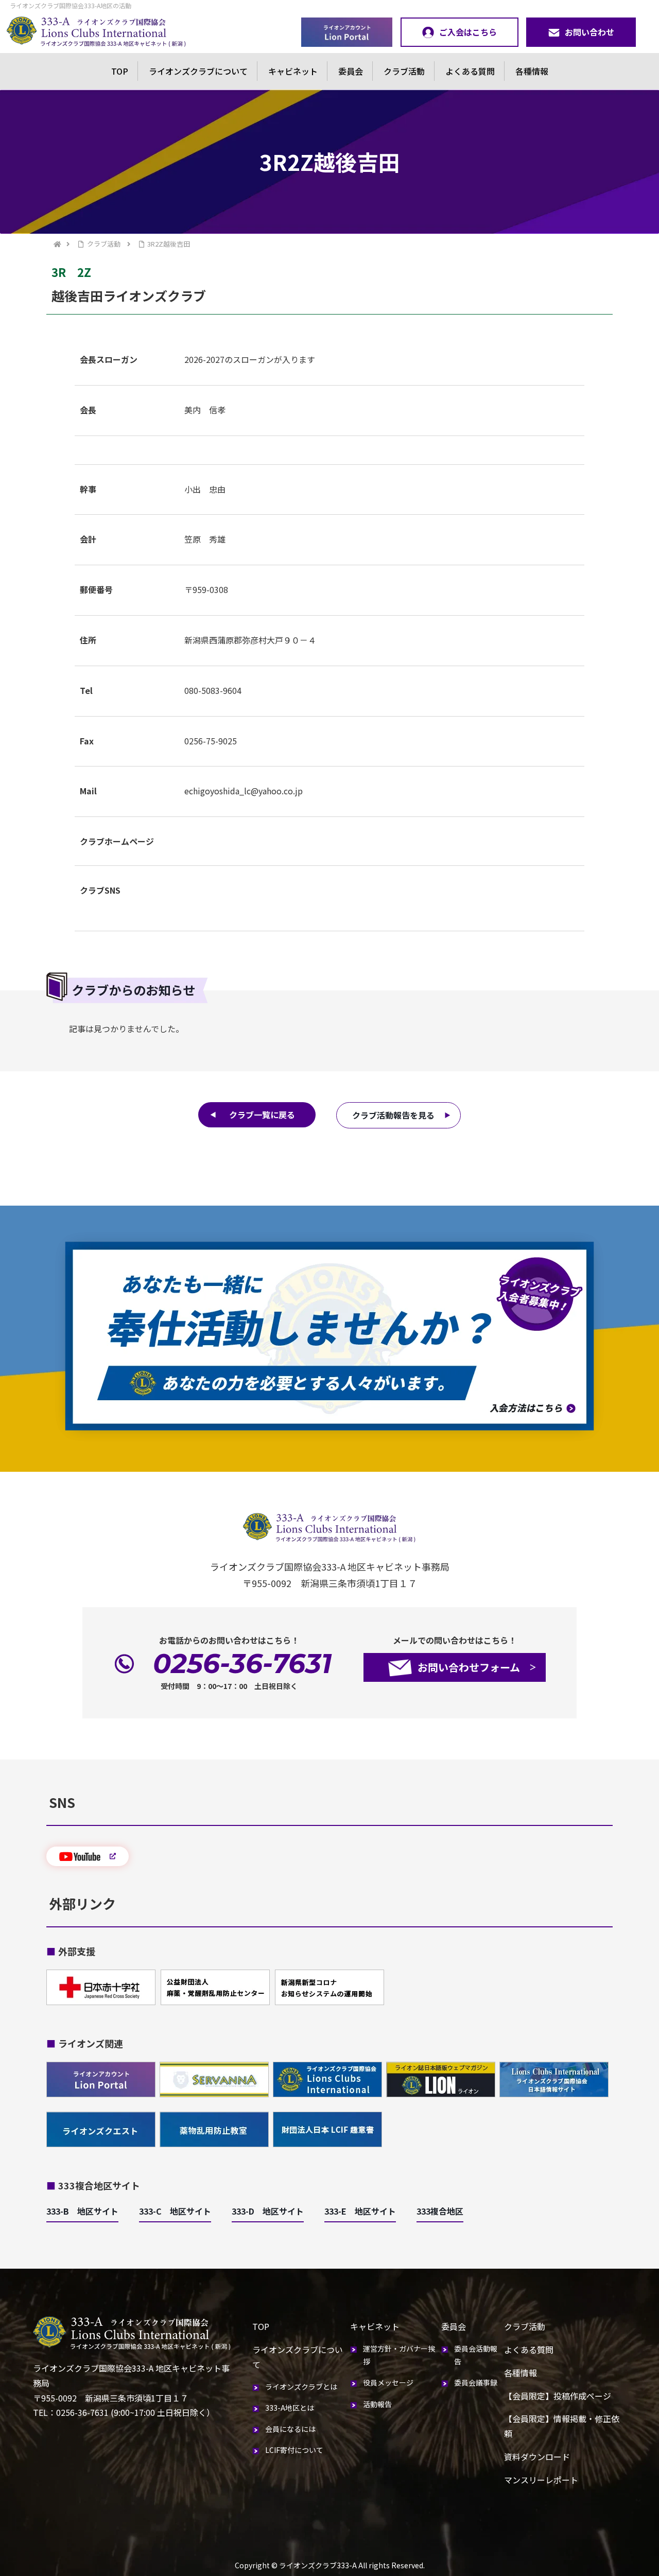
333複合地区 (440, 2211)
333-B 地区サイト (82, 2211)
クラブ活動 (404, 71)
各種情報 (532, 71)
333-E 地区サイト (360, 2211)
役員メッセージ (388, 2382)
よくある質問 (470, 71)
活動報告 (377, 2404)
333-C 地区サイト (175, 2211)
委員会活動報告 (476, 2355)
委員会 (351, 71)
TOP (120, 71)
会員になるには (290, 2429)
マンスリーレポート (541, 2480)
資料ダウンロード (537, 2457)
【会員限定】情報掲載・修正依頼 (562, 2426)
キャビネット (293, 71)
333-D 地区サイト (268, 2211)
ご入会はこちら (468, 32)
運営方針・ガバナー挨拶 (399, 2355)
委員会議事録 (476, 2382)
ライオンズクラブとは (301, 2387)
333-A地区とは (290, 2408)
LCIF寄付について (294, 2450)
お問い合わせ (589, 32)
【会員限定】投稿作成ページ (558, 2396)
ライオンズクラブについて (198, 71)
